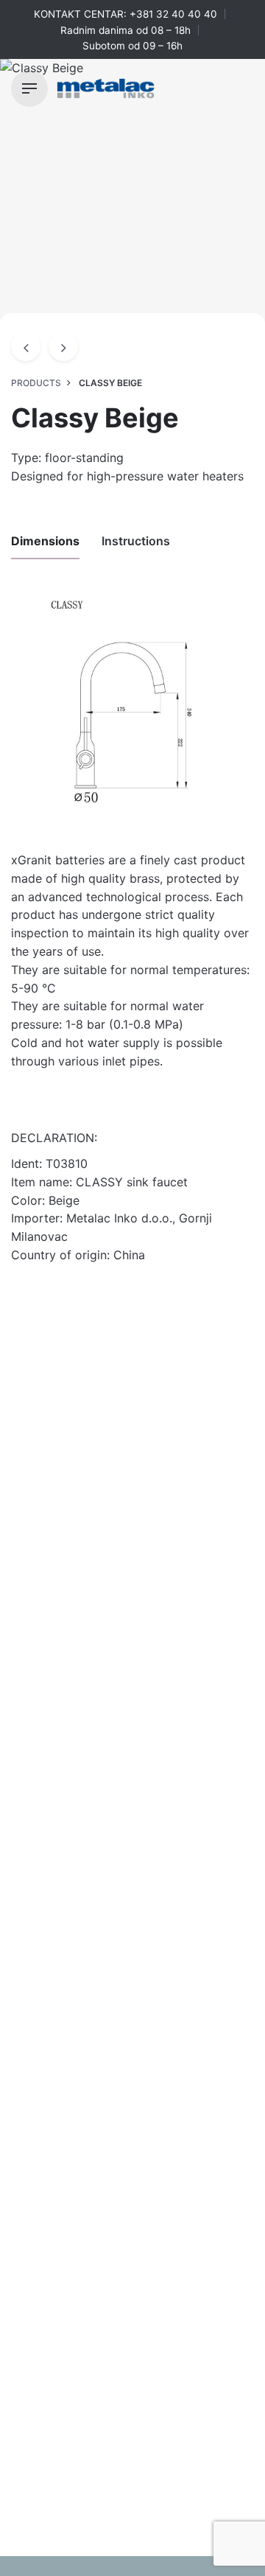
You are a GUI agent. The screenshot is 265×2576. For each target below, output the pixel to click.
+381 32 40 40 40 (173, 14)
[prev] (26, 346)
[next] (63, 346)
